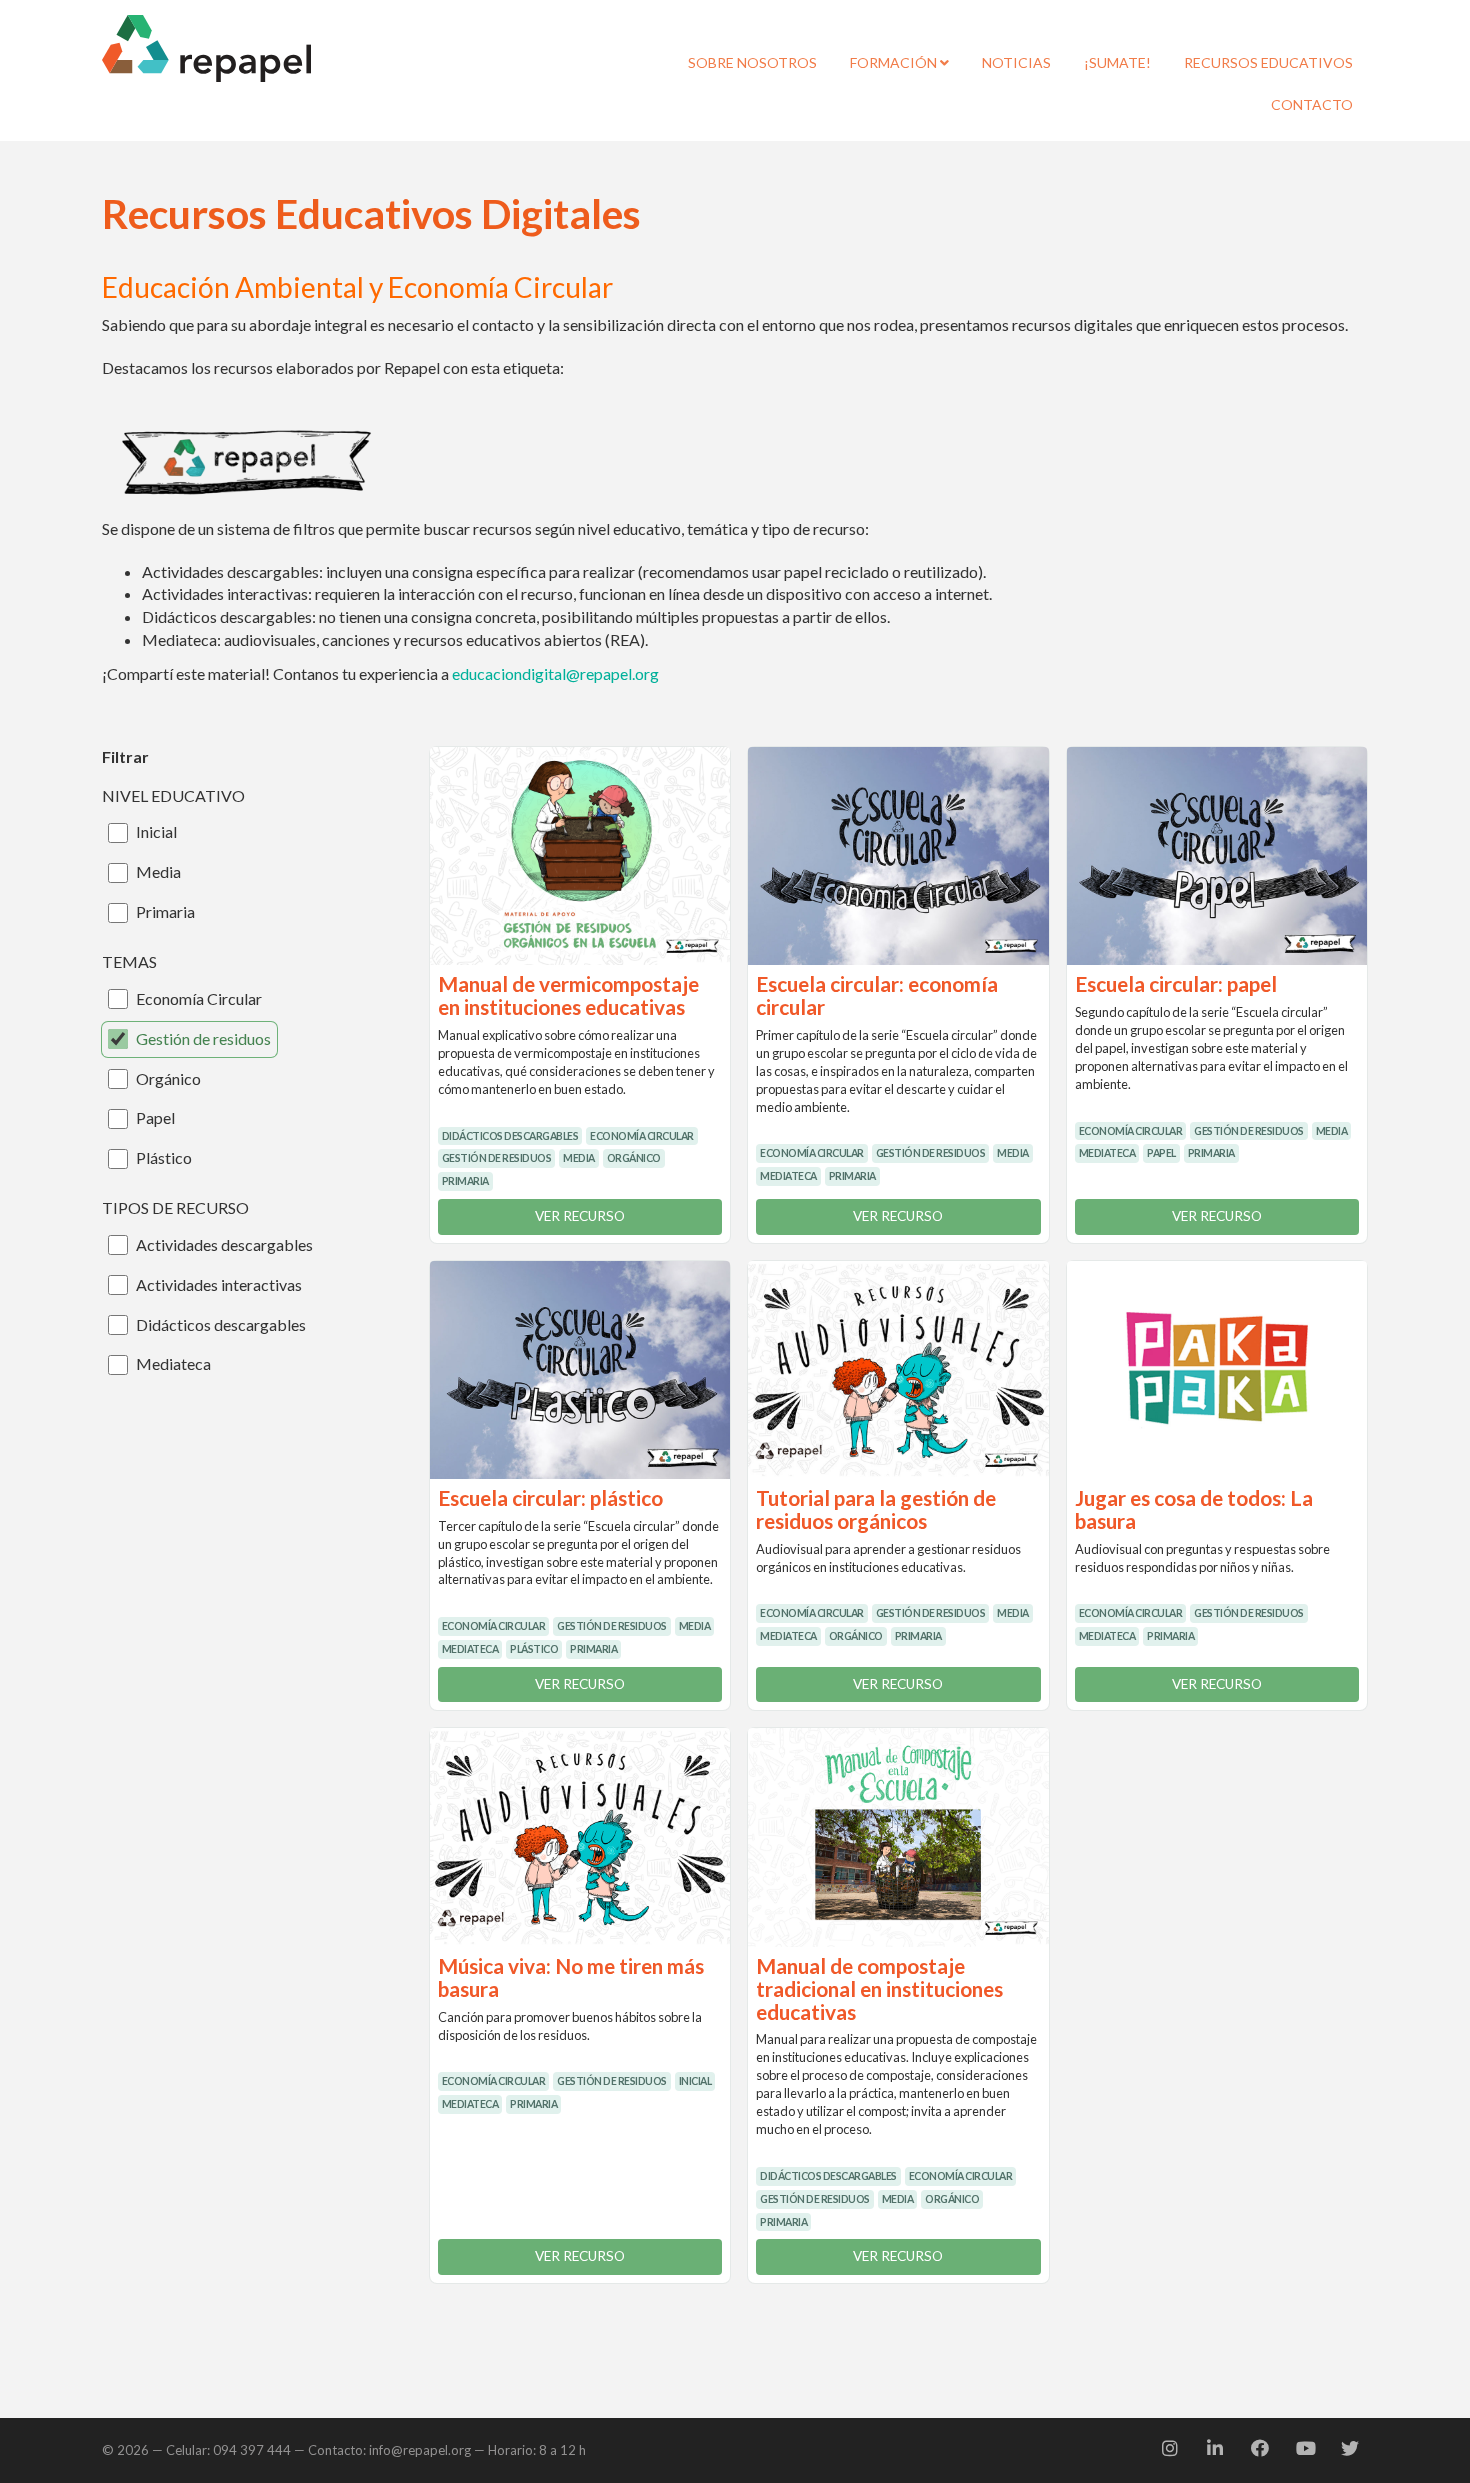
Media (158, 871)
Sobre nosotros (752, 62)
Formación (895, 62)
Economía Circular (199, 998)
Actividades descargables (224, 1244)
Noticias (1016, 62)
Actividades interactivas (219, 1284)
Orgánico (168, 1078)
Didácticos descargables (221, 1324)
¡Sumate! (1117, 62)
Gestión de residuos (203, 1038)
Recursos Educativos (1268, 62)
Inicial (156, 831)
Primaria (165, 911)
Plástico (164, 1157)
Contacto (1312, 104)
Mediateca (173, 1363)
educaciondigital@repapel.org (555, 673)
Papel (155, 1117)
